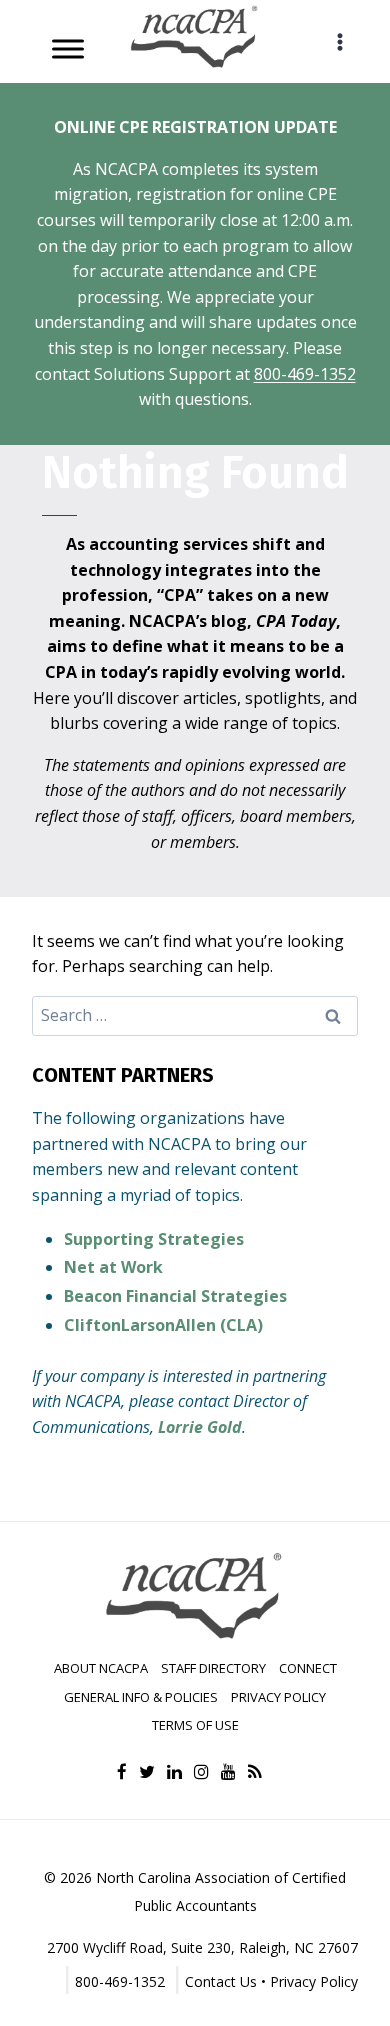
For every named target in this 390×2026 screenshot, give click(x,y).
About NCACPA (101, 1668)
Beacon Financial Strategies (175, 1296)
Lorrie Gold (200, 1427)
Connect (308, 1668)
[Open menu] (339, 41)
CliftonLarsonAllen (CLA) (163, 1325)
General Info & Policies (141, 1697)
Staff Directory (213, 1668)
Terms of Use (195, 1725)
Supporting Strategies (154, 1239)
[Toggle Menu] (68, 48)
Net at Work (113, 1267)
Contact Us (221, 1981)
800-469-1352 (305, 374)
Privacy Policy (278, 1697)
